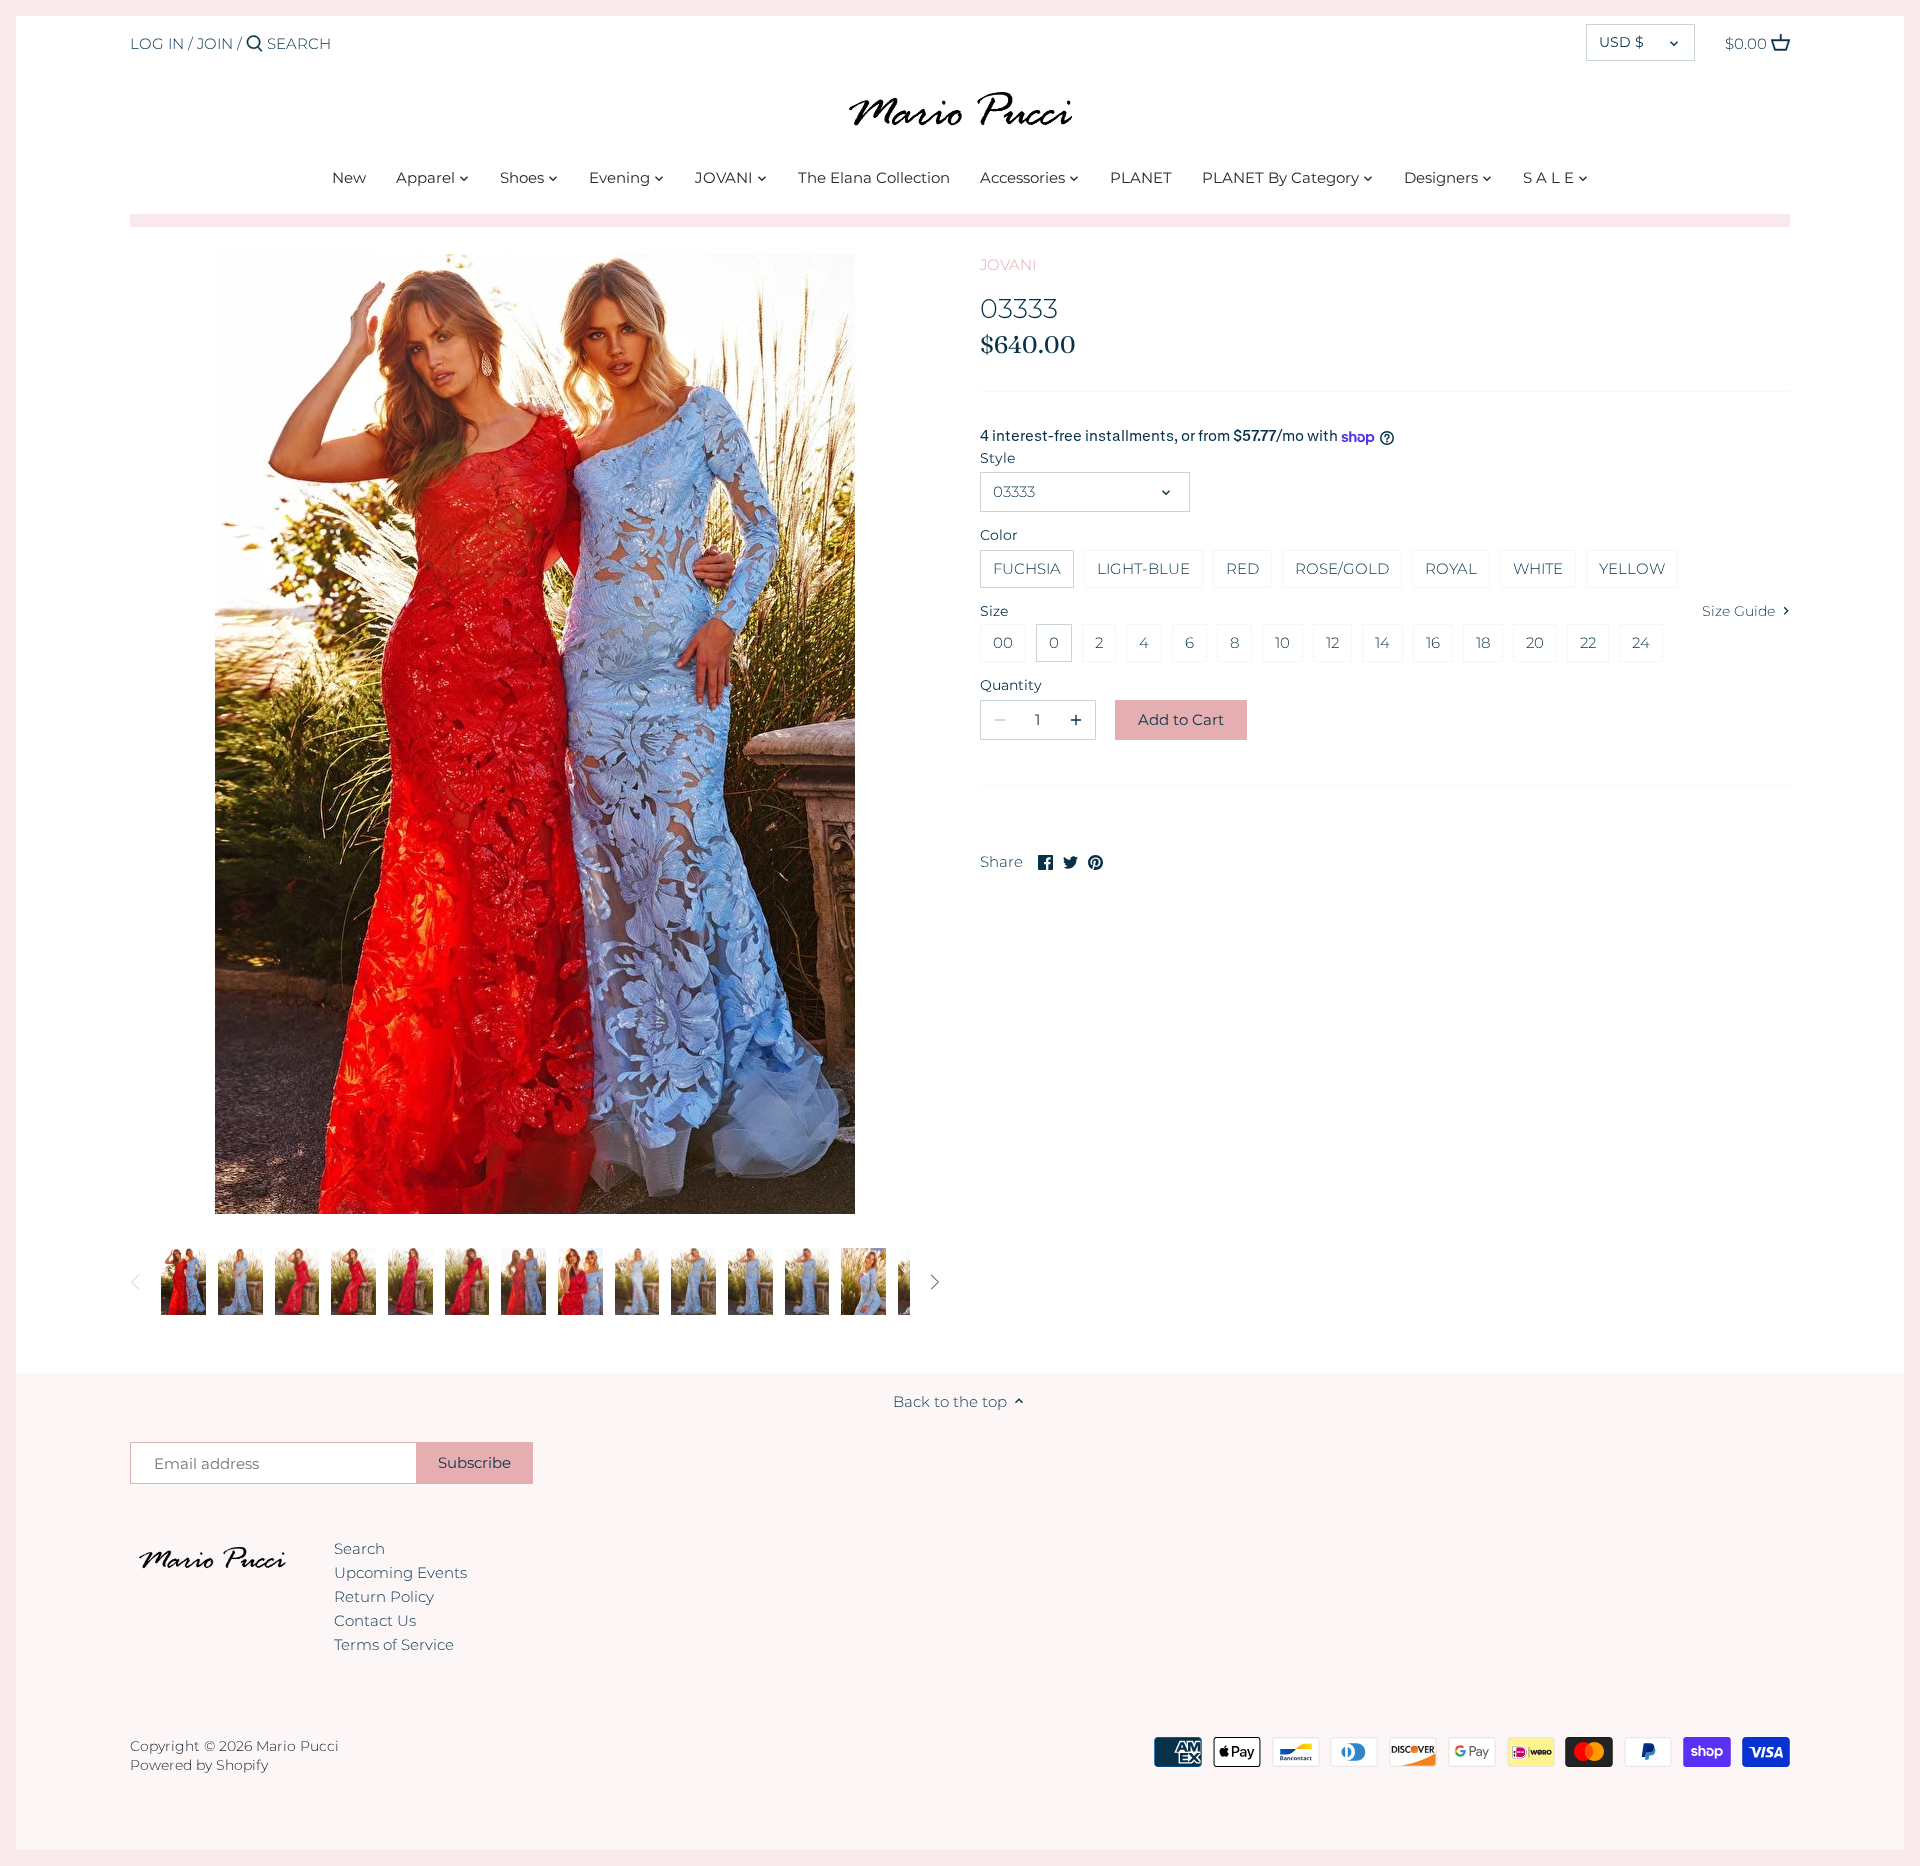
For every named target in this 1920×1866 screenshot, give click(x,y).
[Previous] (136, 1282)
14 (1382, 642)
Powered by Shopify (199, 1765)
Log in (157, 43)
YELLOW (1632, 568)
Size (994, 611)
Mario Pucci (297, 1746)
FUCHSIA (1027, 568)
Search (359, 1548)
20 (1535, 642)
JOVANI (1008, 264)
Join (215, 43)
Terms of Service (394, 1644)
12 (1332, 642)
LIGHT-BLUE (1143, 568)
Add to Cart (1181, 719)
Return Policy (384, 1596)
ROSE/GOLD (1342, 568)
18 (1483, 642)
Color (999, 535)
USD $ (1621, 42)
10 (1282, 642)
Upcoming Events (400, 1572)
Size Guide (1740, 611)
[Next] (934, 1282)
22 (1588, 642)
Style (997, 458)
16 (1433, 642)
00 (1003, 642)
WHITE (1538, 568)
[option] (183, 1282)
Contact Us (375, 1620)
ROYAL (1451, 568)
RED (1242, 568)
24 (1641, 642)
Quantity (1011, 685)
